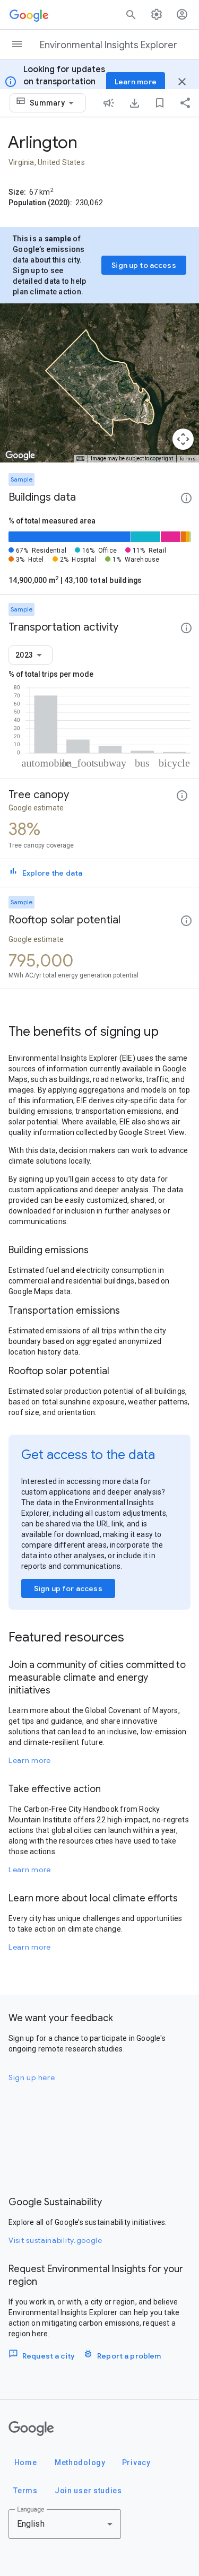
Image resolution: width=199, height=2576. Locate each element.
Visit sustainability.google (55, 2240)
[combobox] (54, 103)
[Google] (31, 2429)
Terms (188, 459)
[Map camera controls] (183, 439)
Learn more (30, 1760)
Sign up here (32, 2077)
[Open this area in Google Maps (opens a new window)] (20, 456)
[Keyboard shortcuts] (80, 459)
